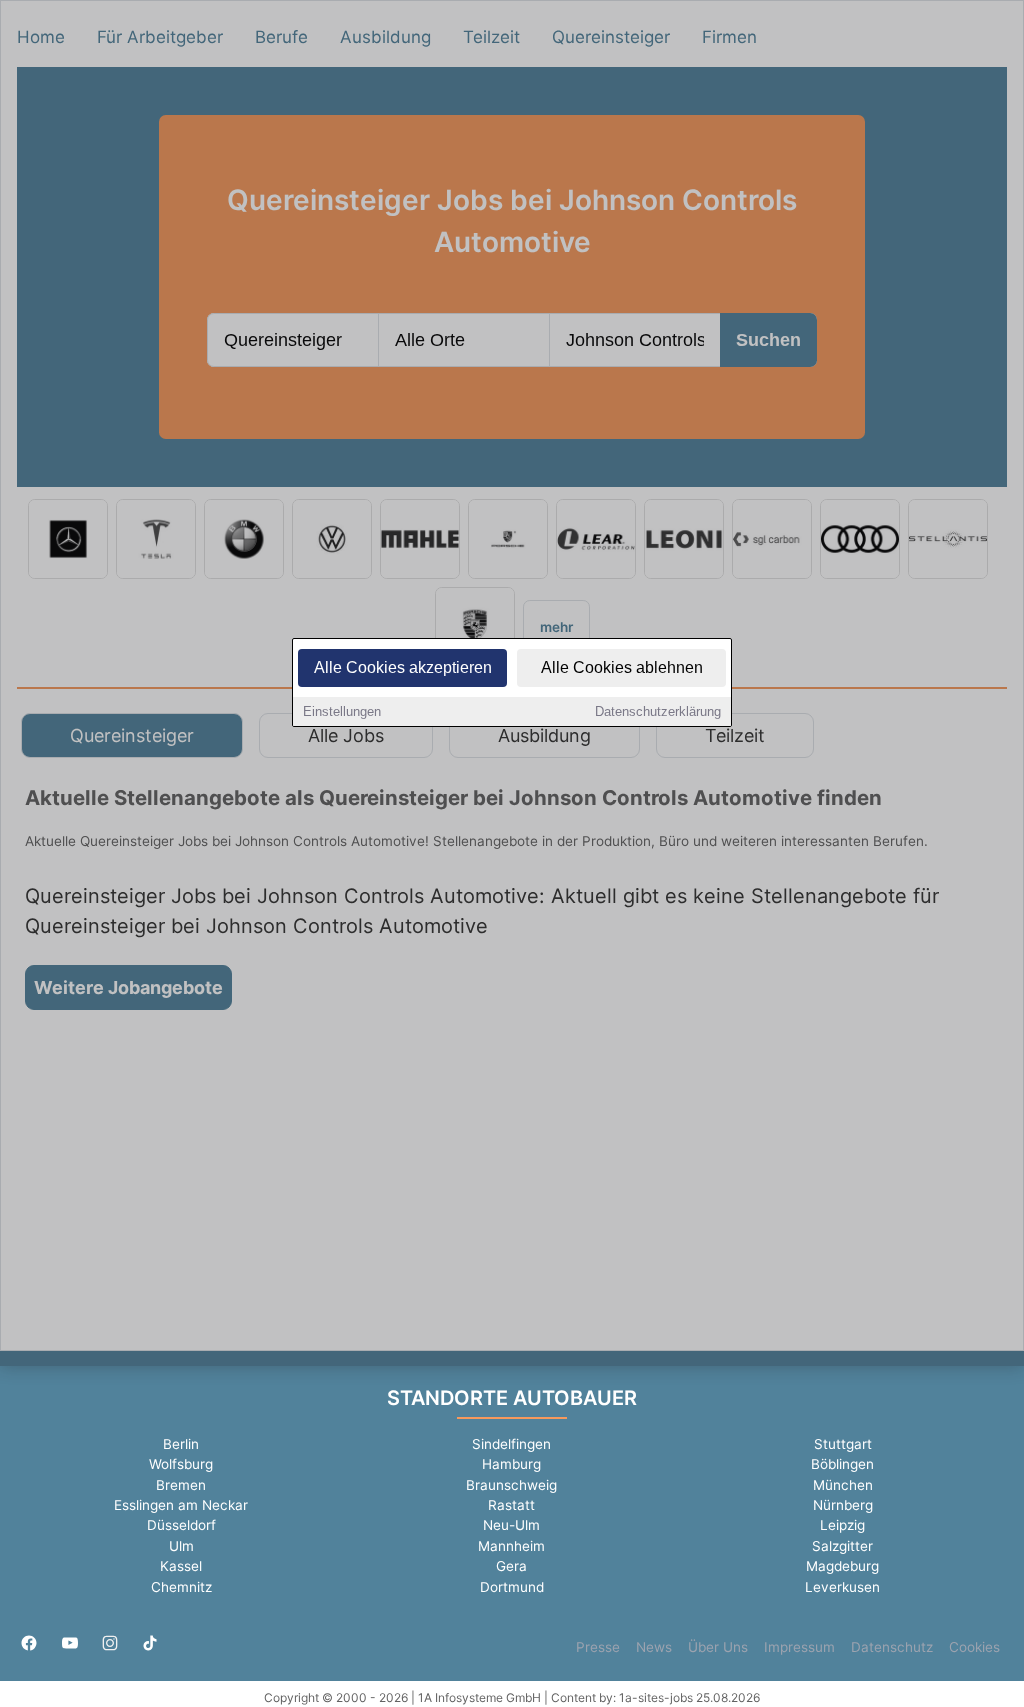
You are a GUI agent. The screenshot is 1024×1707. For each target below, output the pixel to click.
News (654, 1647)
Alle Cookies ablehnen (622, 667)
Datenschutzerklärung (658, 711)
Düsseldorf (181, 1525)
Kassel (181, 1566)
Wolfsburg (181, 1464)
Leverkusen (842, 1587)
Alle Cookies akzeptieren (403, 667)
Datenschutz (892, 1647)
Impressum (799, 1647)
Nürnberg (843, 1505)
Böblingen (842, 1464)
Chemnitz (181, 1587)
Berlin (181, 1444)
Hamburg (511, 1464)
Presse (598, 1647)
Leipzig (842, 1525)
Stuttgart (843, 1444)
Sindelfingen (511, 1444)
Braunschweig (511, 1485)
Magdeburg (842, 1566)
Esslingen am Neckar (181, 1505)
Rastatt (511, 1505)
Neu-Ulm (511, 1525)
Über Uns (718, 1647)
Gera (511, 1566)
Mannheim (511, 1546)
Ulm (181, 1546)
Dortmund (512, 1587)
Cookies (974, 1647)
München (843, 1485)
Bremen (181, 1485)
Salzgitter (842, 1546)
